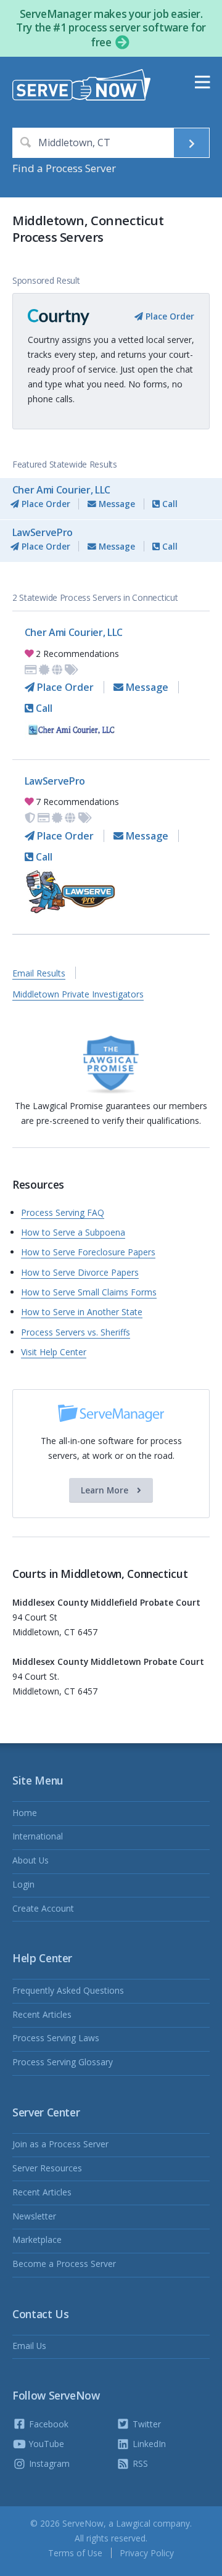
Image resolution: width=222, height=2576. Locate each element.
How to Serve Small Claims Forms (89, 1292)
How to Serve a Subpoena (73, 1232)
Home (25, 1813)
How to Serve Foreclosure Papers (88, 1252)
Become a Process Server (64, 2264)
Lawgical (133, 2523)
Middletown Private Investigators (78, 994)
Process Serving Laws (56, 2038)
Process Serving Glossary (63, 2062)
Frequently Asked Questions (68, 1990)
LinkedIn (148, 2444)
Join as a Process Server (60, 2144)
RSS (139, 2463)
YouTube (45, 2444)
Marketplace (37, 2240)
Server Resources (47, 2168)
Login (23, 1884)
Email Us (29, 2346)
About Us (31, 1860)
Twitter (146, 2424)
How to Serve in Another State (82, 1312)
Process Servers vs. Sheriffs (76, 1332)
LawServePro (43, 532)
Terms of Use (75, 2553)
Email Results (39, 973)
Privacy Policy (147, 2553)
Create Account (43, 1908)
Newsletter (34, 2216)
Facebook (47, 2424)
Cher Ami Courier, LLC (61, 490)
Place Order (169, 316)
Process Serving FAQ (63, 1212)
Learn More (106, 1490)
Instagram (48, 2463)
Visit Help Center (54, 1352)
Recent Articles (42, 2014)
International (38, 1836)
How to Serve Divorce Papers (80, 1272)
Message (116, 504)
